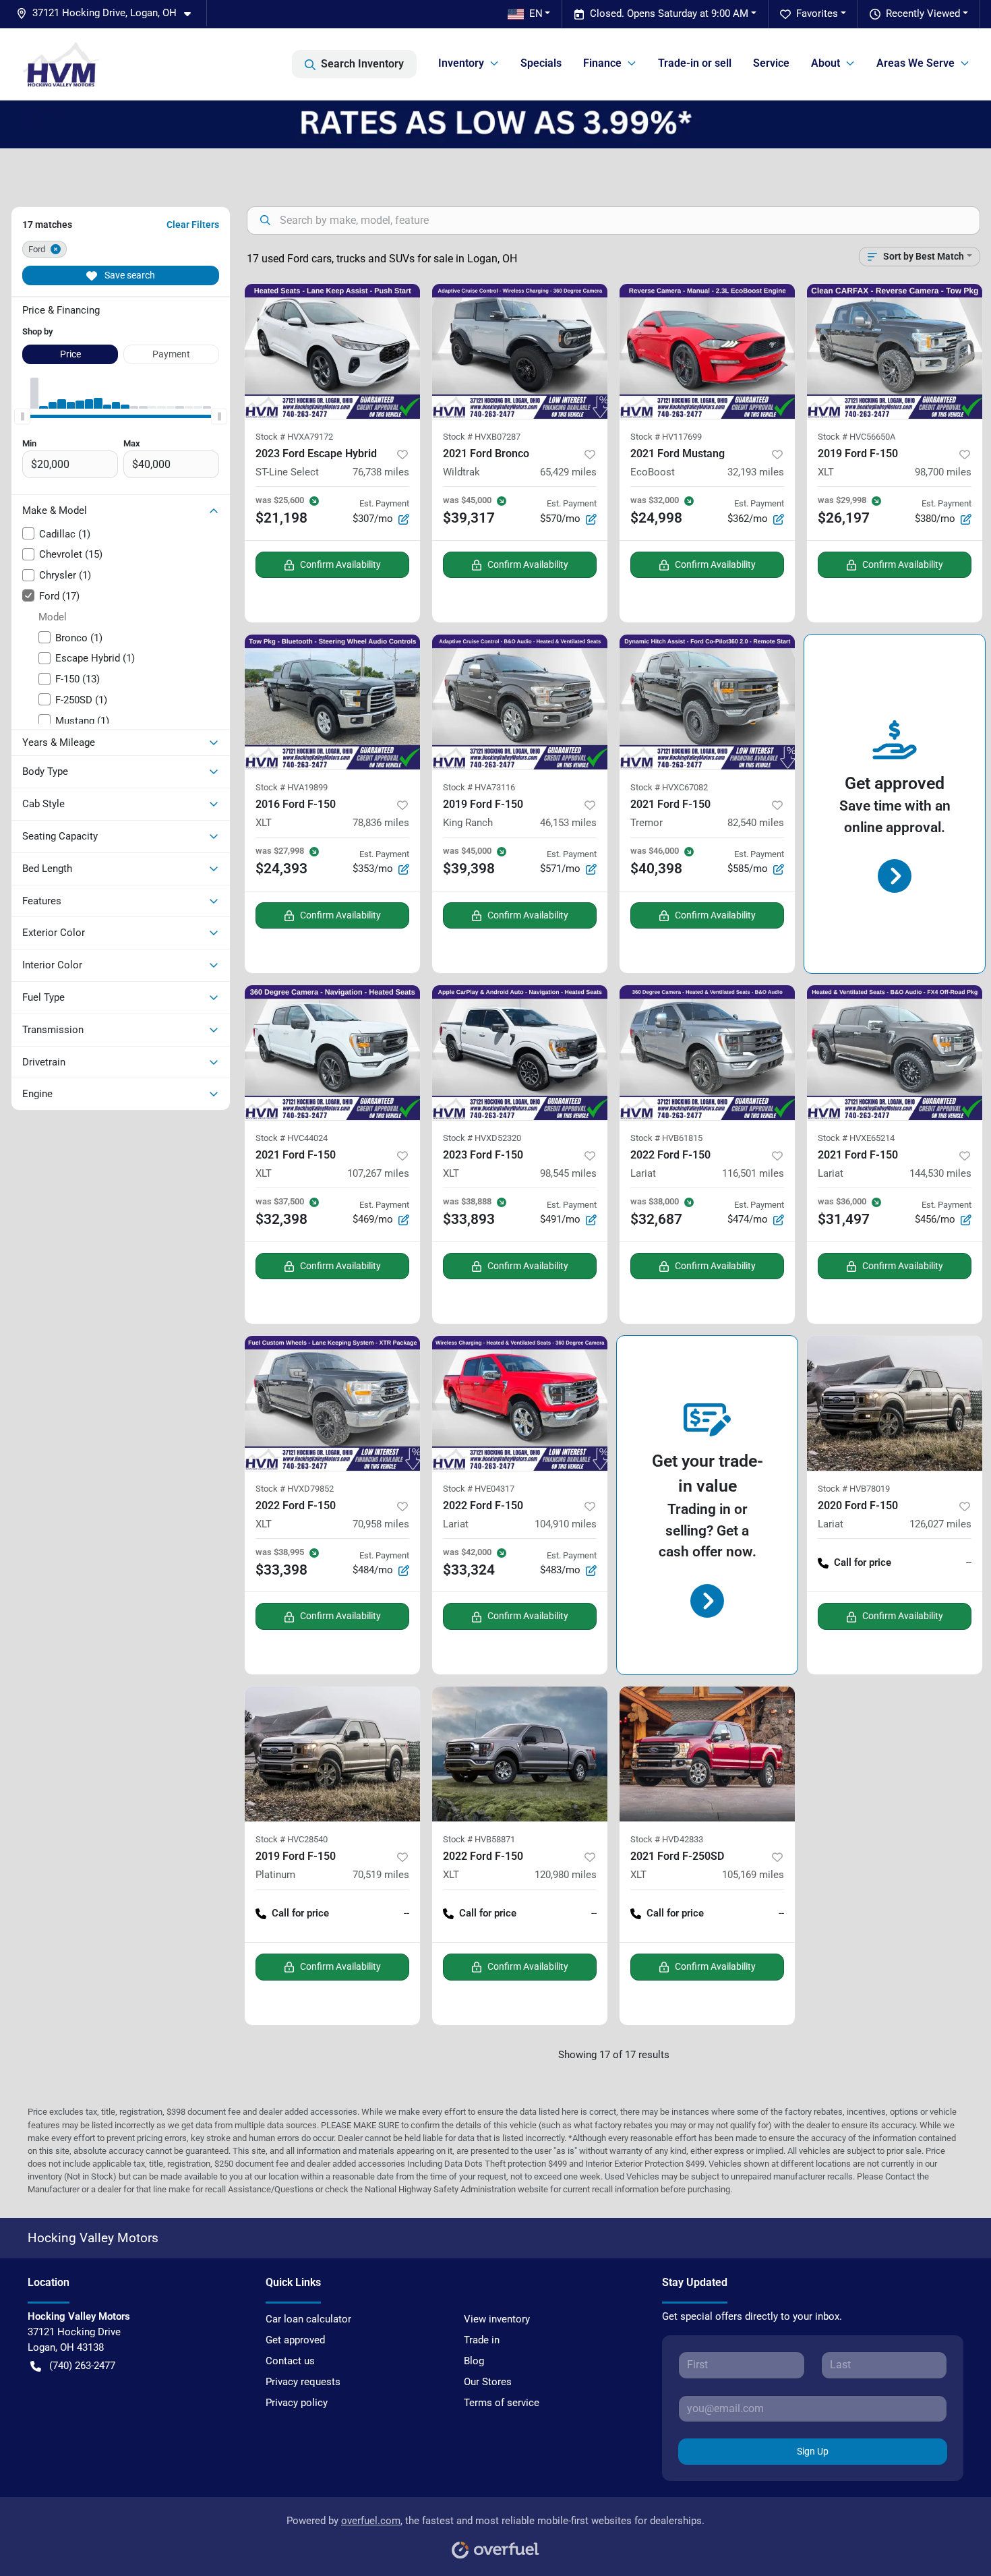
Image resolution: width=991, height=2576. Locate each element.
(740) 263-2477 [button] (82, 2366)
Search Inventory (362, 64)
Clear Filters (193, 225)
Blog (474, 2361)
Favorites (817, 13)
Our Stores (488, 2382)
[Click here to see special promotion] (495, 124)
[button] (109, 13)
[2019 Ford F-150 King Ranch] (520, 702)
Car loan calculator (308, 2319)
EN (536, 13)
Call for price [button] (863, 1562)
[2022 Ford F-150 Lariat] (707, 1053)
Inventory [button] (461, 63)
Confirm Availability (340, 564)
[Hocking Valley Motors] (61, 64)
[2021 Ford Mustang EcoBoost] (707, 351)
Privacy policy (297, 2403)
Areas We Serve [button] (915, 63)
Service (771, 63)
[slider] (22, 417)
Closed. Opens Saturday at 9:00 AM (669, 13)
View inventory (497, 2319)
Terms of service (502, 2403)
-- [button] (969, 1562)
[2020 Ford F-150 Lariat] (895, 1403)
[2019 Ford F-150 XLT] (895, 351)
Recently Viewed (923, 13)
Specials (541, 63)
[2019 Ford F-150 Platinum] (332, 1754)
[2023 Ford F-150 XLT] (520, 1053)
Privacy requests (303, 2382)
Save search (129, 275)
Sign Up (813, 2451)
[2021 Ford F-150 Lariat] (895, 1053)
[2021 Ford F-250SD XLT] (707, 1754)
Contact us (290, 2361)
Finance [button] (602, 63)
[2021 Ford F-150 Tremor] (707, 702)
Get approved (295, 2340)
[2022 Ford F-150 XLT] (332, 1403)
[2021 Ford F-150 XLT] (332, 1053)
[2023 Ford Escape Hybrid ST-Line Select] (332, 351)
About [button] (825, 63)
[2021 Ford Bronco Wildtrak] (520, 351)
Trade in (482, 2340)
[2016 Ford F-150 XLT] (332, 702)
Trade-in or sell (695, 63)
